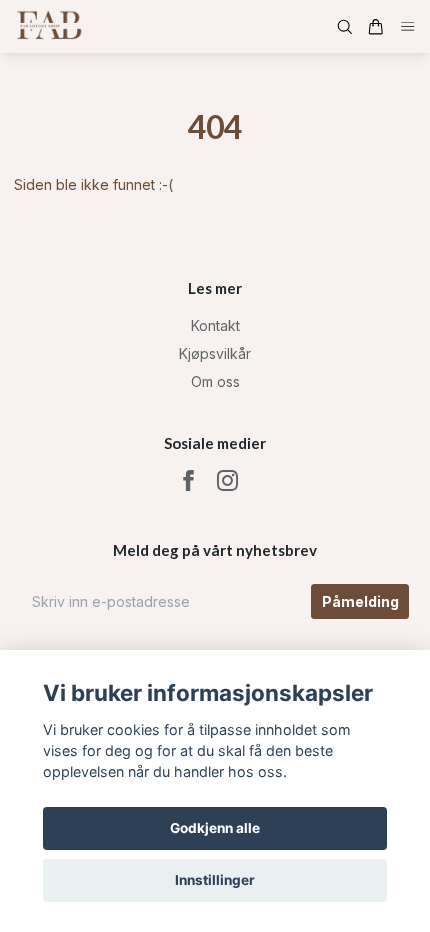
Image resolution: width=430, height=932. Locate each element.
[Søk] (345, 27)
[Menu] (408, 26)
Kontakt (215, 325)
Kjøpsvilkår (215, 353)
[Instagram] (227, 480)
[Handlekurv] (376, 27)
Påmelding (360, 601)
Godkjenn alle (215, 828)
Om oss (215, 381)
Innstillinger (215, 880)
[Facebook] (188, 480)
